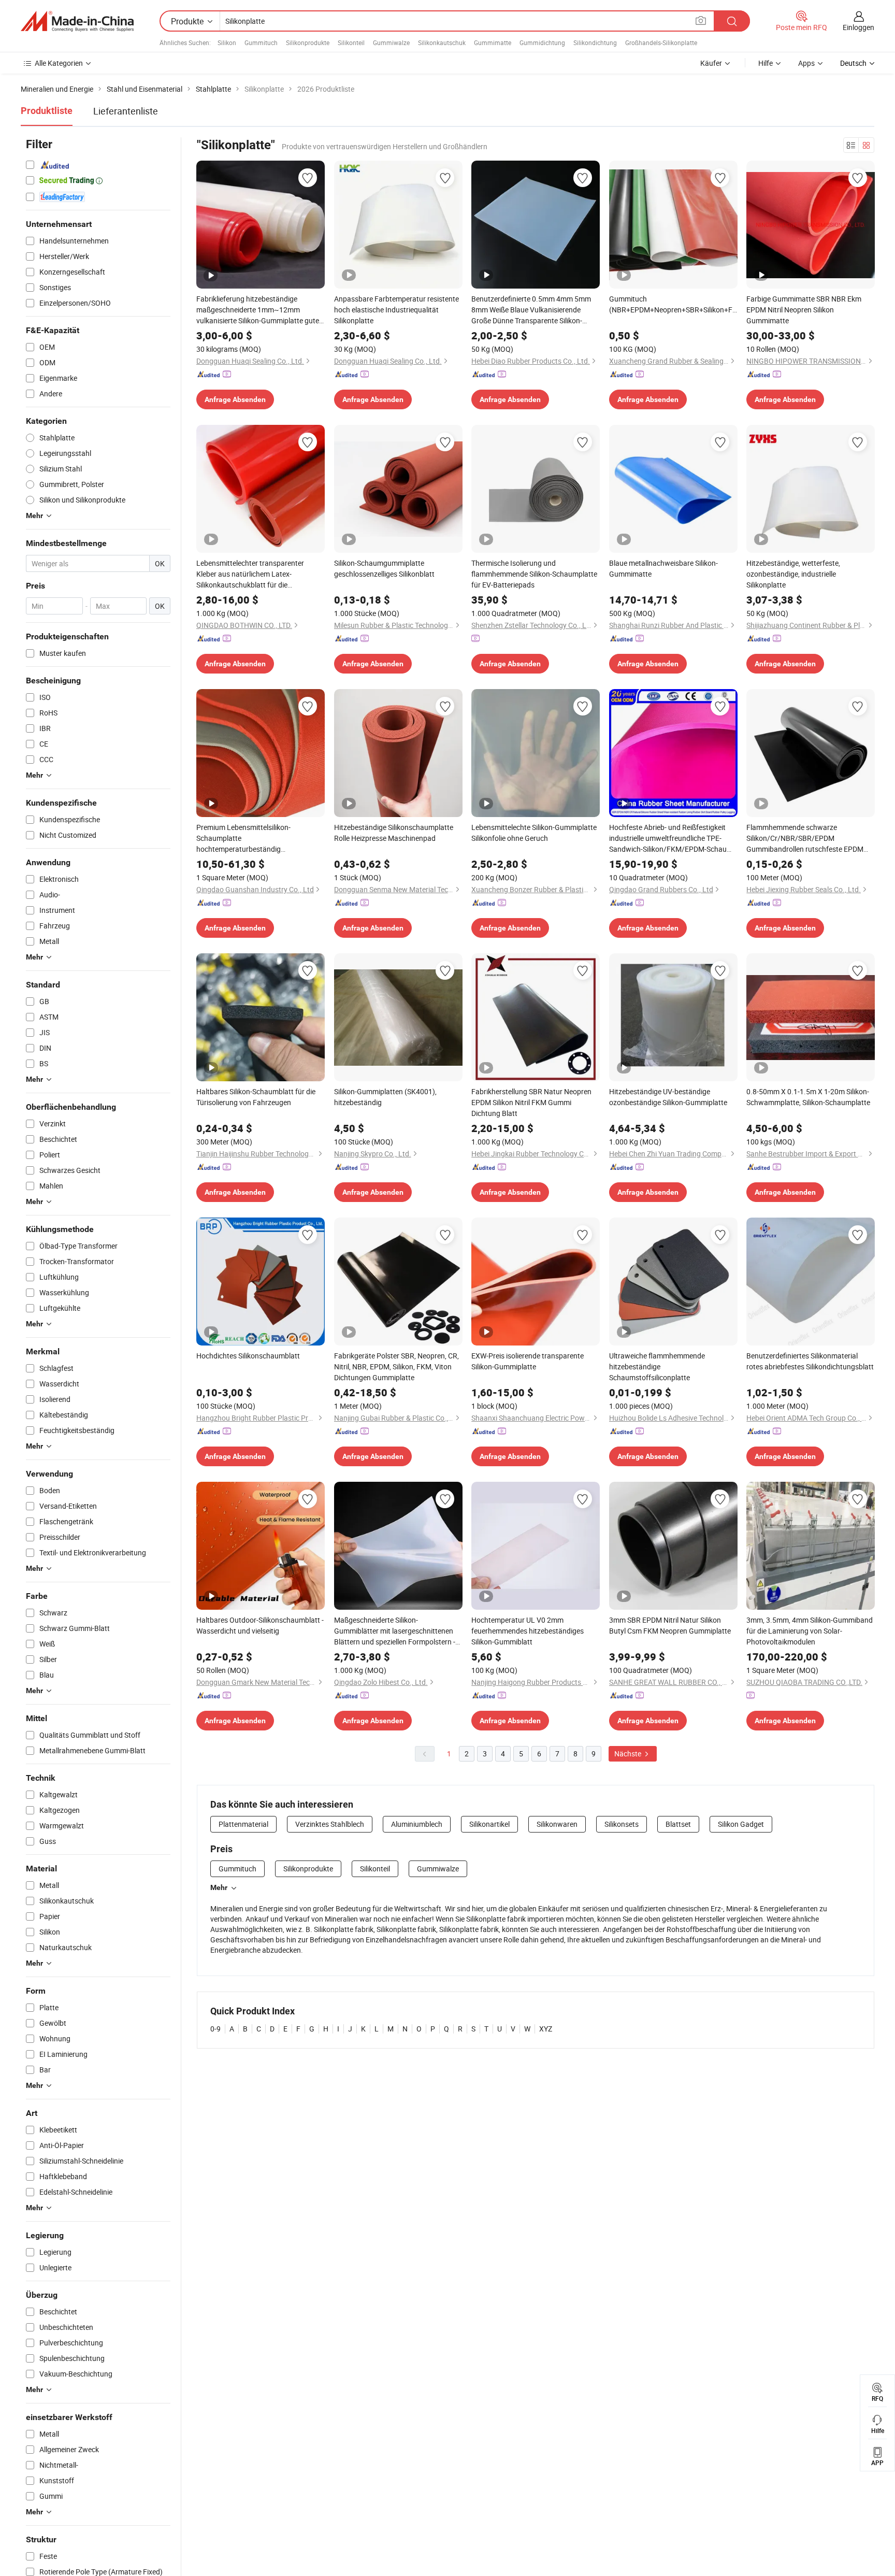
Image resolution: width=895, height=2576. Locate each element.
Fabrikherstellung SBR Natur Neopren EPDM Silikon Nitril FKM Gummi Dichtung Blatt (531, 1102)
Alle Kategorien (59, 63)
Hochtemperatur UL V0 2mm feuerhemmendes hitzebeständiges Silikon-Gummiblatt (528, 1631)
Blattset (678, 1824)
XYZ (546, 2029)
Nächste (629, 1754)
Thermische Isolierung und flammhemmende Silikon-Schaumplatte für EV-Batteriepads (534, 574)
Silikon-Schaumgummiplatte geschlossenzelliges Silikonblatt (384, 568)
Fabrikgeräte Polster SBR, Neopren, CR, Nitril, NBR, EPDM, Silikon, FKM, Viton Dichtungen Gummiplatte (396, 1366)
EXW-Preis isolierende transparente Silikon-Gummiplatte (528, 1361)
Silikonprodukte (308, 42)
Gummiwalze (391, 42)
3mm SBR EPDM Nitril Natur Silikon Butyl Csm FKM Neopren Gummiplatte (670, 1625)
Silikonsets (622, 1824)
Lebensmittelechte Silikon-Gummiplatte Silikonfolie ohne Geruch (534, 833)
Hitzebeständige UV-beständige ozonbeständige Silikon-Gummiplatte (668, 1097)
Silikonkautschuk (442, 42)
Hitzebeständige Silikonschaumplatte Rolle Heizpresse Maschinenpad (394, 833)
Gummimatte (493, 42)
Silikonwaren (557, 1824)
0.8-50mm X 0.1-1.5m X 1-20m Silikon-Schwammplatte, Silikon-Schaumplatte (808, 1097)
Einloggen (858, 27)
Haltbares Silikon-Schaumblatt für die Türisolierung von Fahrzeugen (256, 1097)
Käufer (711, 63)
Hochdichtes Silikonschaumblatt (248, 1356)
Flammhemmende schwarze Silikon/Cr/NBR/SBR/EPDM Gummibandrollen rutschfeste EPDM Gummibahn (805, 838)
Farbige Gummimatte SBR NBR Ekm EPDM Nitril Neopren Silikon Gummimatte (804, 310)
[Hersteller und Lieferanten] (77, 21)
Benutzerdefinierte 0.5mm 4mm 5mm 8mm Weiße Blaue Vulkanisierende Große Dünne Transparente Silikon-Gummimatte (531, 310)
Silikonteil (351, 42)
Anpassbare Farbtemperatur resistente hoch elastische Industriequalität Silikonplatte (396, 310)
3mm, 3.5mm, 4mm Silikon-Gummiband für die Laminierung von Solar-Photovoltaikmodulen (810, 1631)
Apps (806, 63)
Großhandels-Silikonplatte (661, 42)
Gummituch (261, 42)
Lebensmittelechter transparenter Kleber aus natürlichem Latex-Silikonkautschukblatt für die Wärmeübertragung (250, 574)
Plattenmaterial (243, 1824)
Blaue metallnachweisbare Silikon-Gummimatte (663, 568)
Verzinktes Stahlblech (330, 1824)
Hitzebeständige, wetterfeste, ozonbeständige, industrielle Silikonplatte (793, 574)
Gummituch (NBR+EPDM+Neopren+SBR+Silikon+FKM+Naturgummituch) (673, 304)
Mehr (219, 1887)
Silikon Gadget (741, 1824)
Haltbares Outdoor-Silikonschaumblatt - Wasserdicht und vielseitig (260, 1625)
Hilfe (766, 63)
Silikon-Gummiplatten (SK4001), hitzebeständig (385, 1097)
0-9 (215, 2029)
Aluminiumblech (417, 1824)
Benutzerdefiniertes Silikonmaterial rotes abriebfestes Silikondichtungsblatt (810, 1361)
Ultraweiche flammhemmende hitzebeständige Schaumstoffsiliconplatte (657, 1366)
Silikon (227, 42)
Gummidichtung (542, 42)
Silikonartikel (489, 1824)
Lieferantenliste (126, 111)
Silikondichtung (595, 42)
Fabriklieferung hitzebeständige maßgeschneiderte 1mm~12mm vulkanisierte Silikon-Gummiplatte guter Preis (259, 310)
